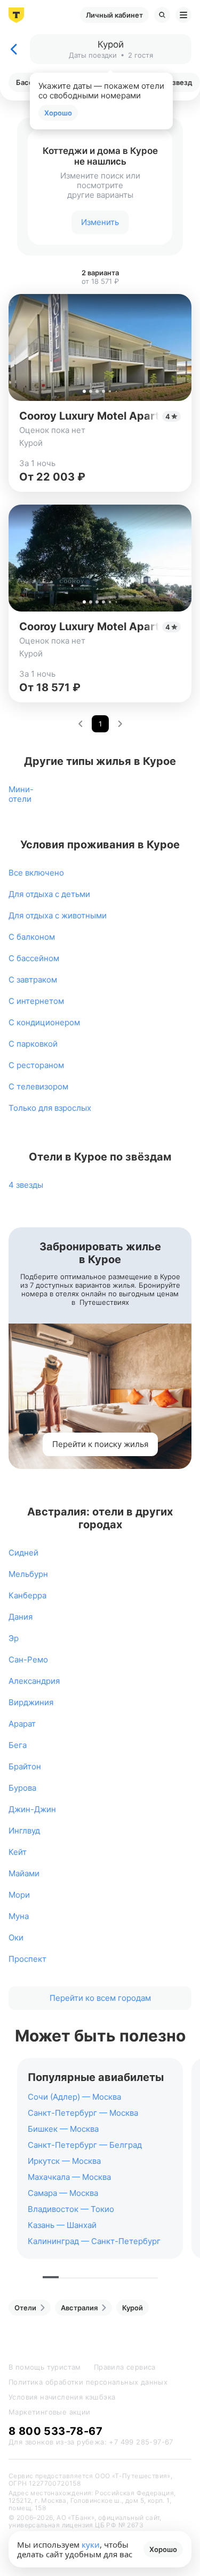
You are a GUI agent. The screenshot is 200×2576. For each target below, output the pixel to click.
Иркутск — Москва (64, 2161)
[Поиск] (162, 15)
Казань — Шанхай (62, 2225)
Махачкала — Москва (69, 2177)
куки (91, 2544)
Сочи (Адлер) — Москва (74, 2097)
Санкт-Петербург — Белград (85, 2145)
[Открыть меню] (183, 15)
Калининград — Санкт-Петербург (94, 2241)
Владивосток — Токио (71, 2209)
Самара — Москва (63, 2193)
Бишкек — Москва (63, 2129)
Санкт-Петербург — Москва (83, 2113)
